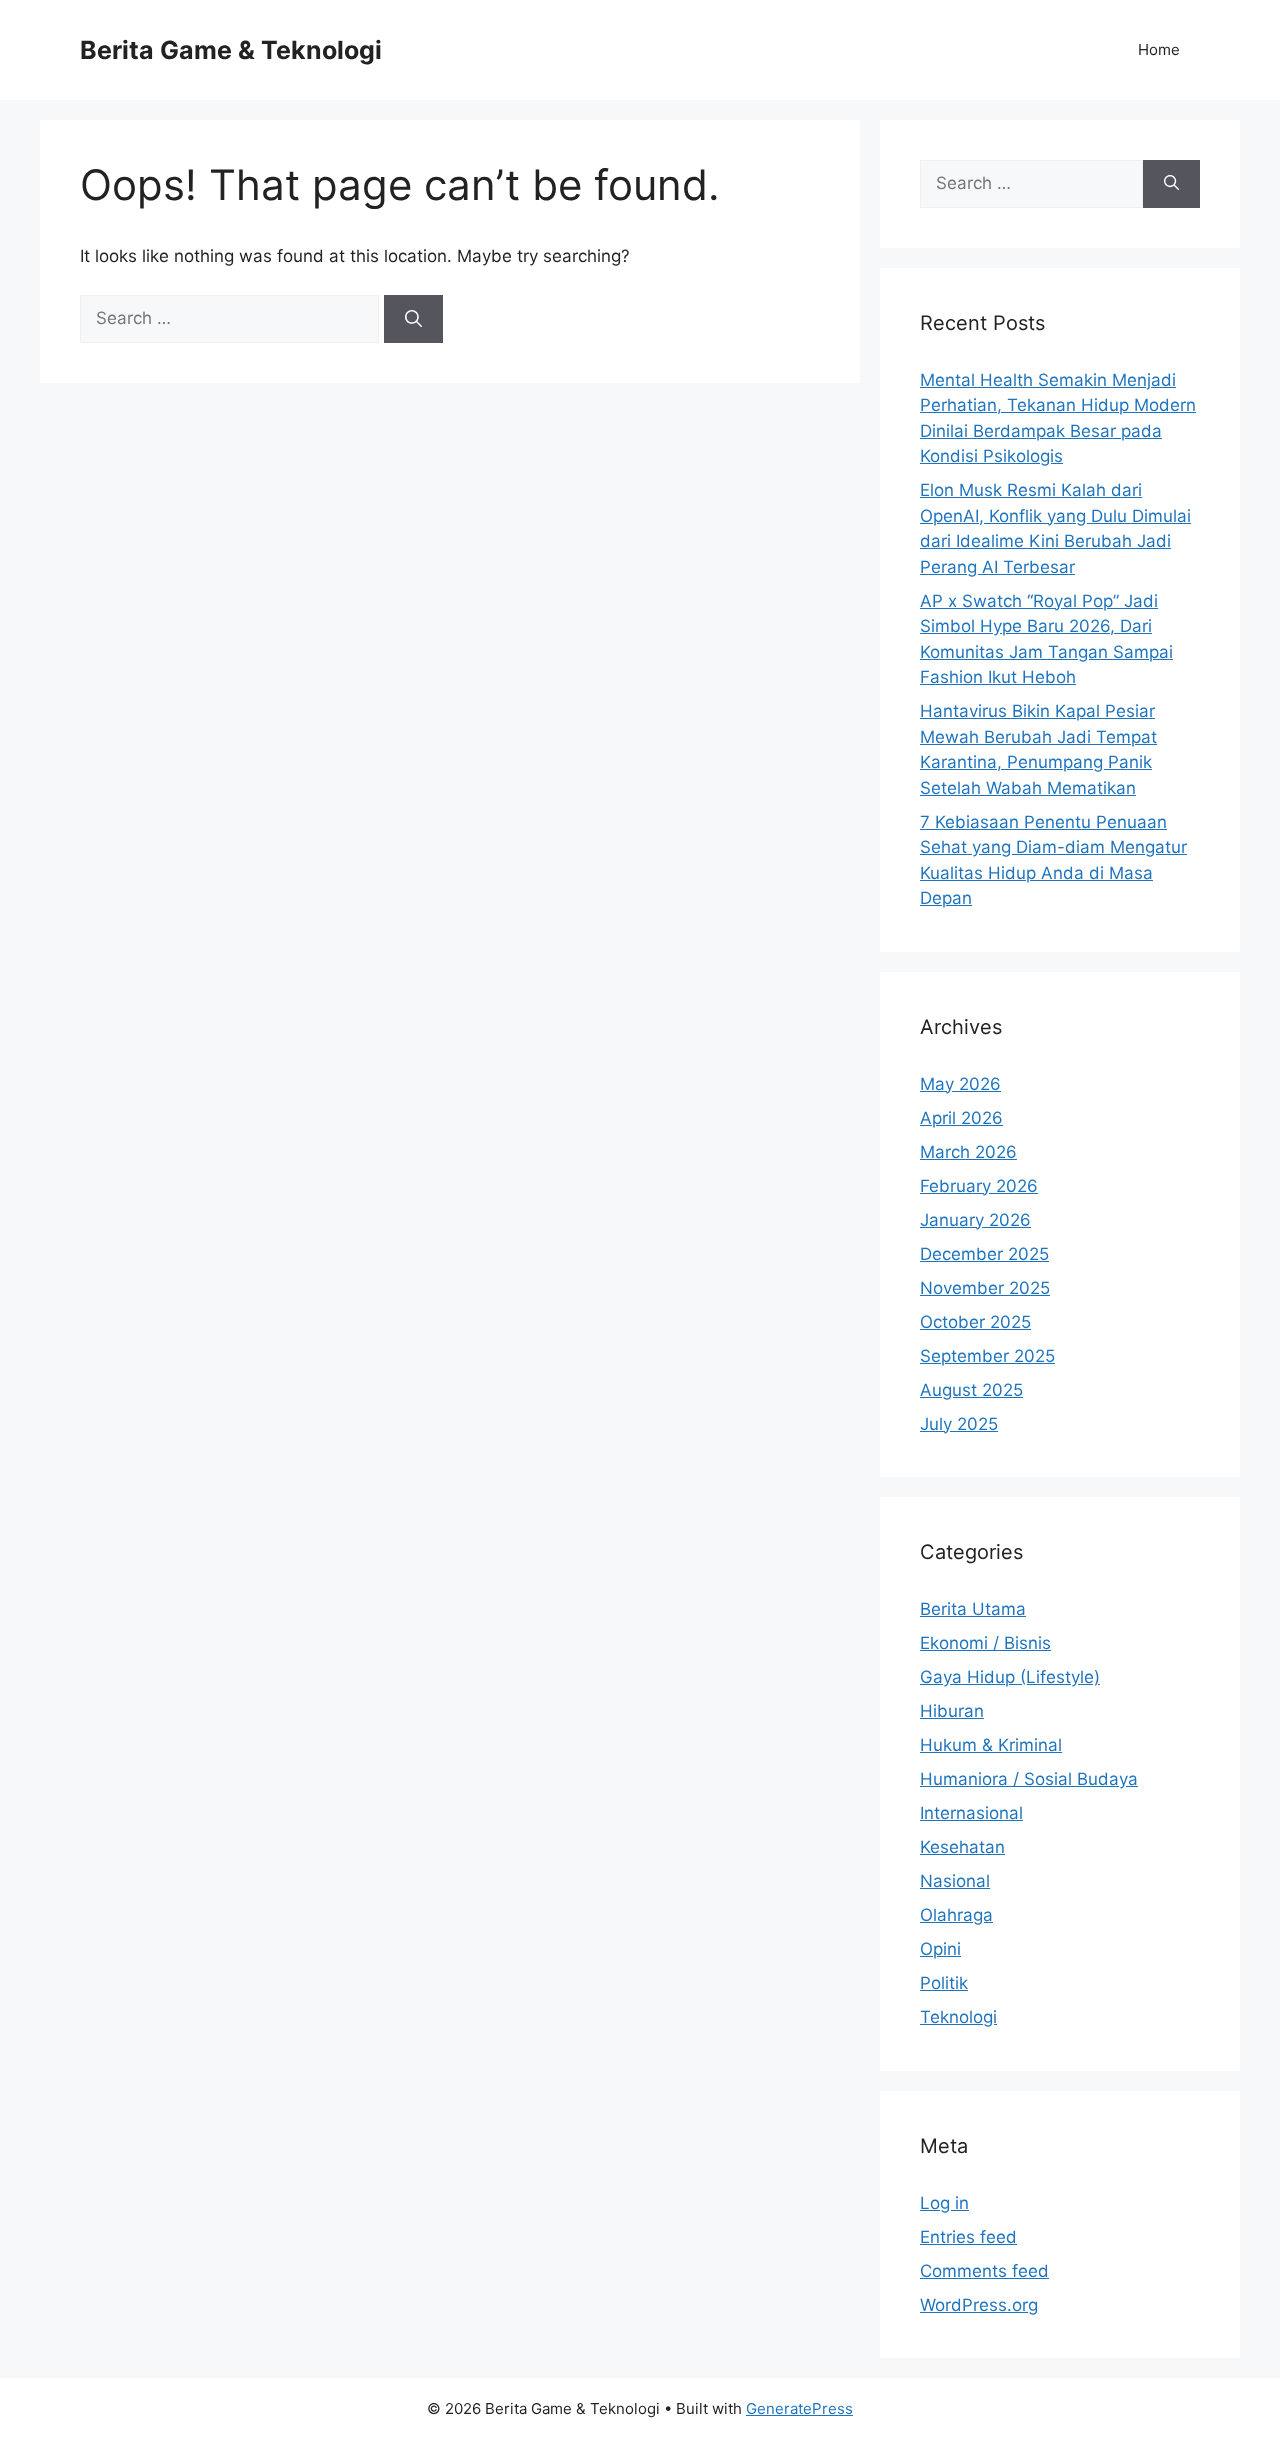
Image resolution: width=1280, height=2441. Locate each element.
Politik (944, 1983)
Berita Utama (973, 1609)
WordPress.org (979, 2305)
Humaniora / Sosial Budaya (1029, 1779)
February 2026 (979, 1186)
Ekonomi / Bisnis (985, 1643)
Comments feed (984, 2271)
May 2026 (960, 1084)
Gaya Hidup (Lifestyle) (1010, 1677)
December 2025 (984, 1254)
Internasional (971, 1813)
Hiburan (952, 1711)
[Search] (413, 319)
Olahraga (956, 1915)
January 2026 (975, 1220)
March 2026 (968, 1152)
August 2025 (971, 1390)
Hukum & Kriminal (991, 1745)
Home (1159, 49)
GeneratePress (799, 2408)
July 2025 (959, 1424)
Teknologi (958, 2017)
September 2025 (987, 1356)
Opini (940, 1949)
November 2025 (985, 1288)
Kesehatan (962, 1847)
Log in (944, 2203)
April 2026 (961, 1118)
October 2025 (975, 1322)
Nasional (955, 1881)
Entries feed (968, 2237)
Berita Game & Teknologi (231, 50)
